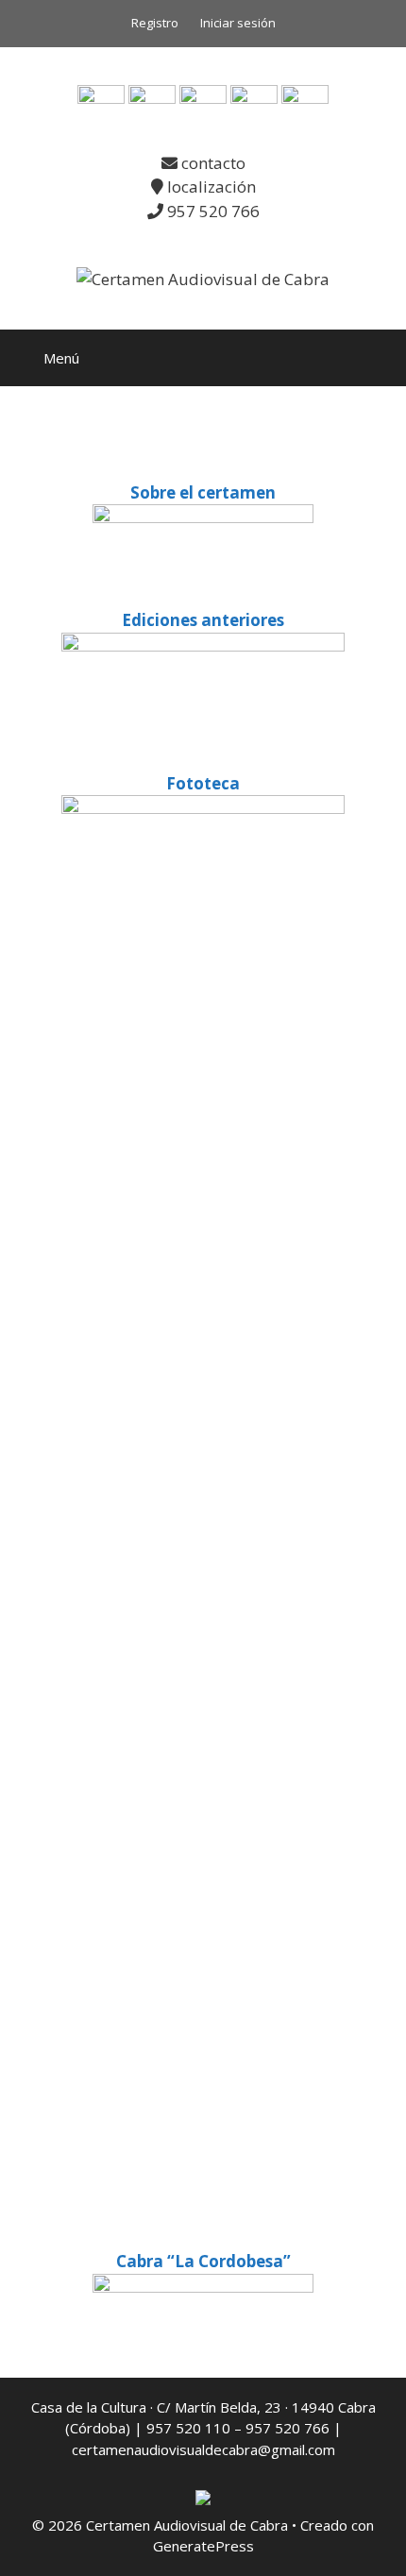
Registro (155, 23)
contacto (211, 163)
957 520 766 (211, 211)
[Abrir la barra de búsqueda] (378, 358)
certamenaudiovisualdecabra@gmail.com (203, 2449)
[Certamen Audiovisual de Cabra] (203, 278)
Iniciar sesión (238, 23)
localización (210, 186)
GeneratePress (203, 2546)
